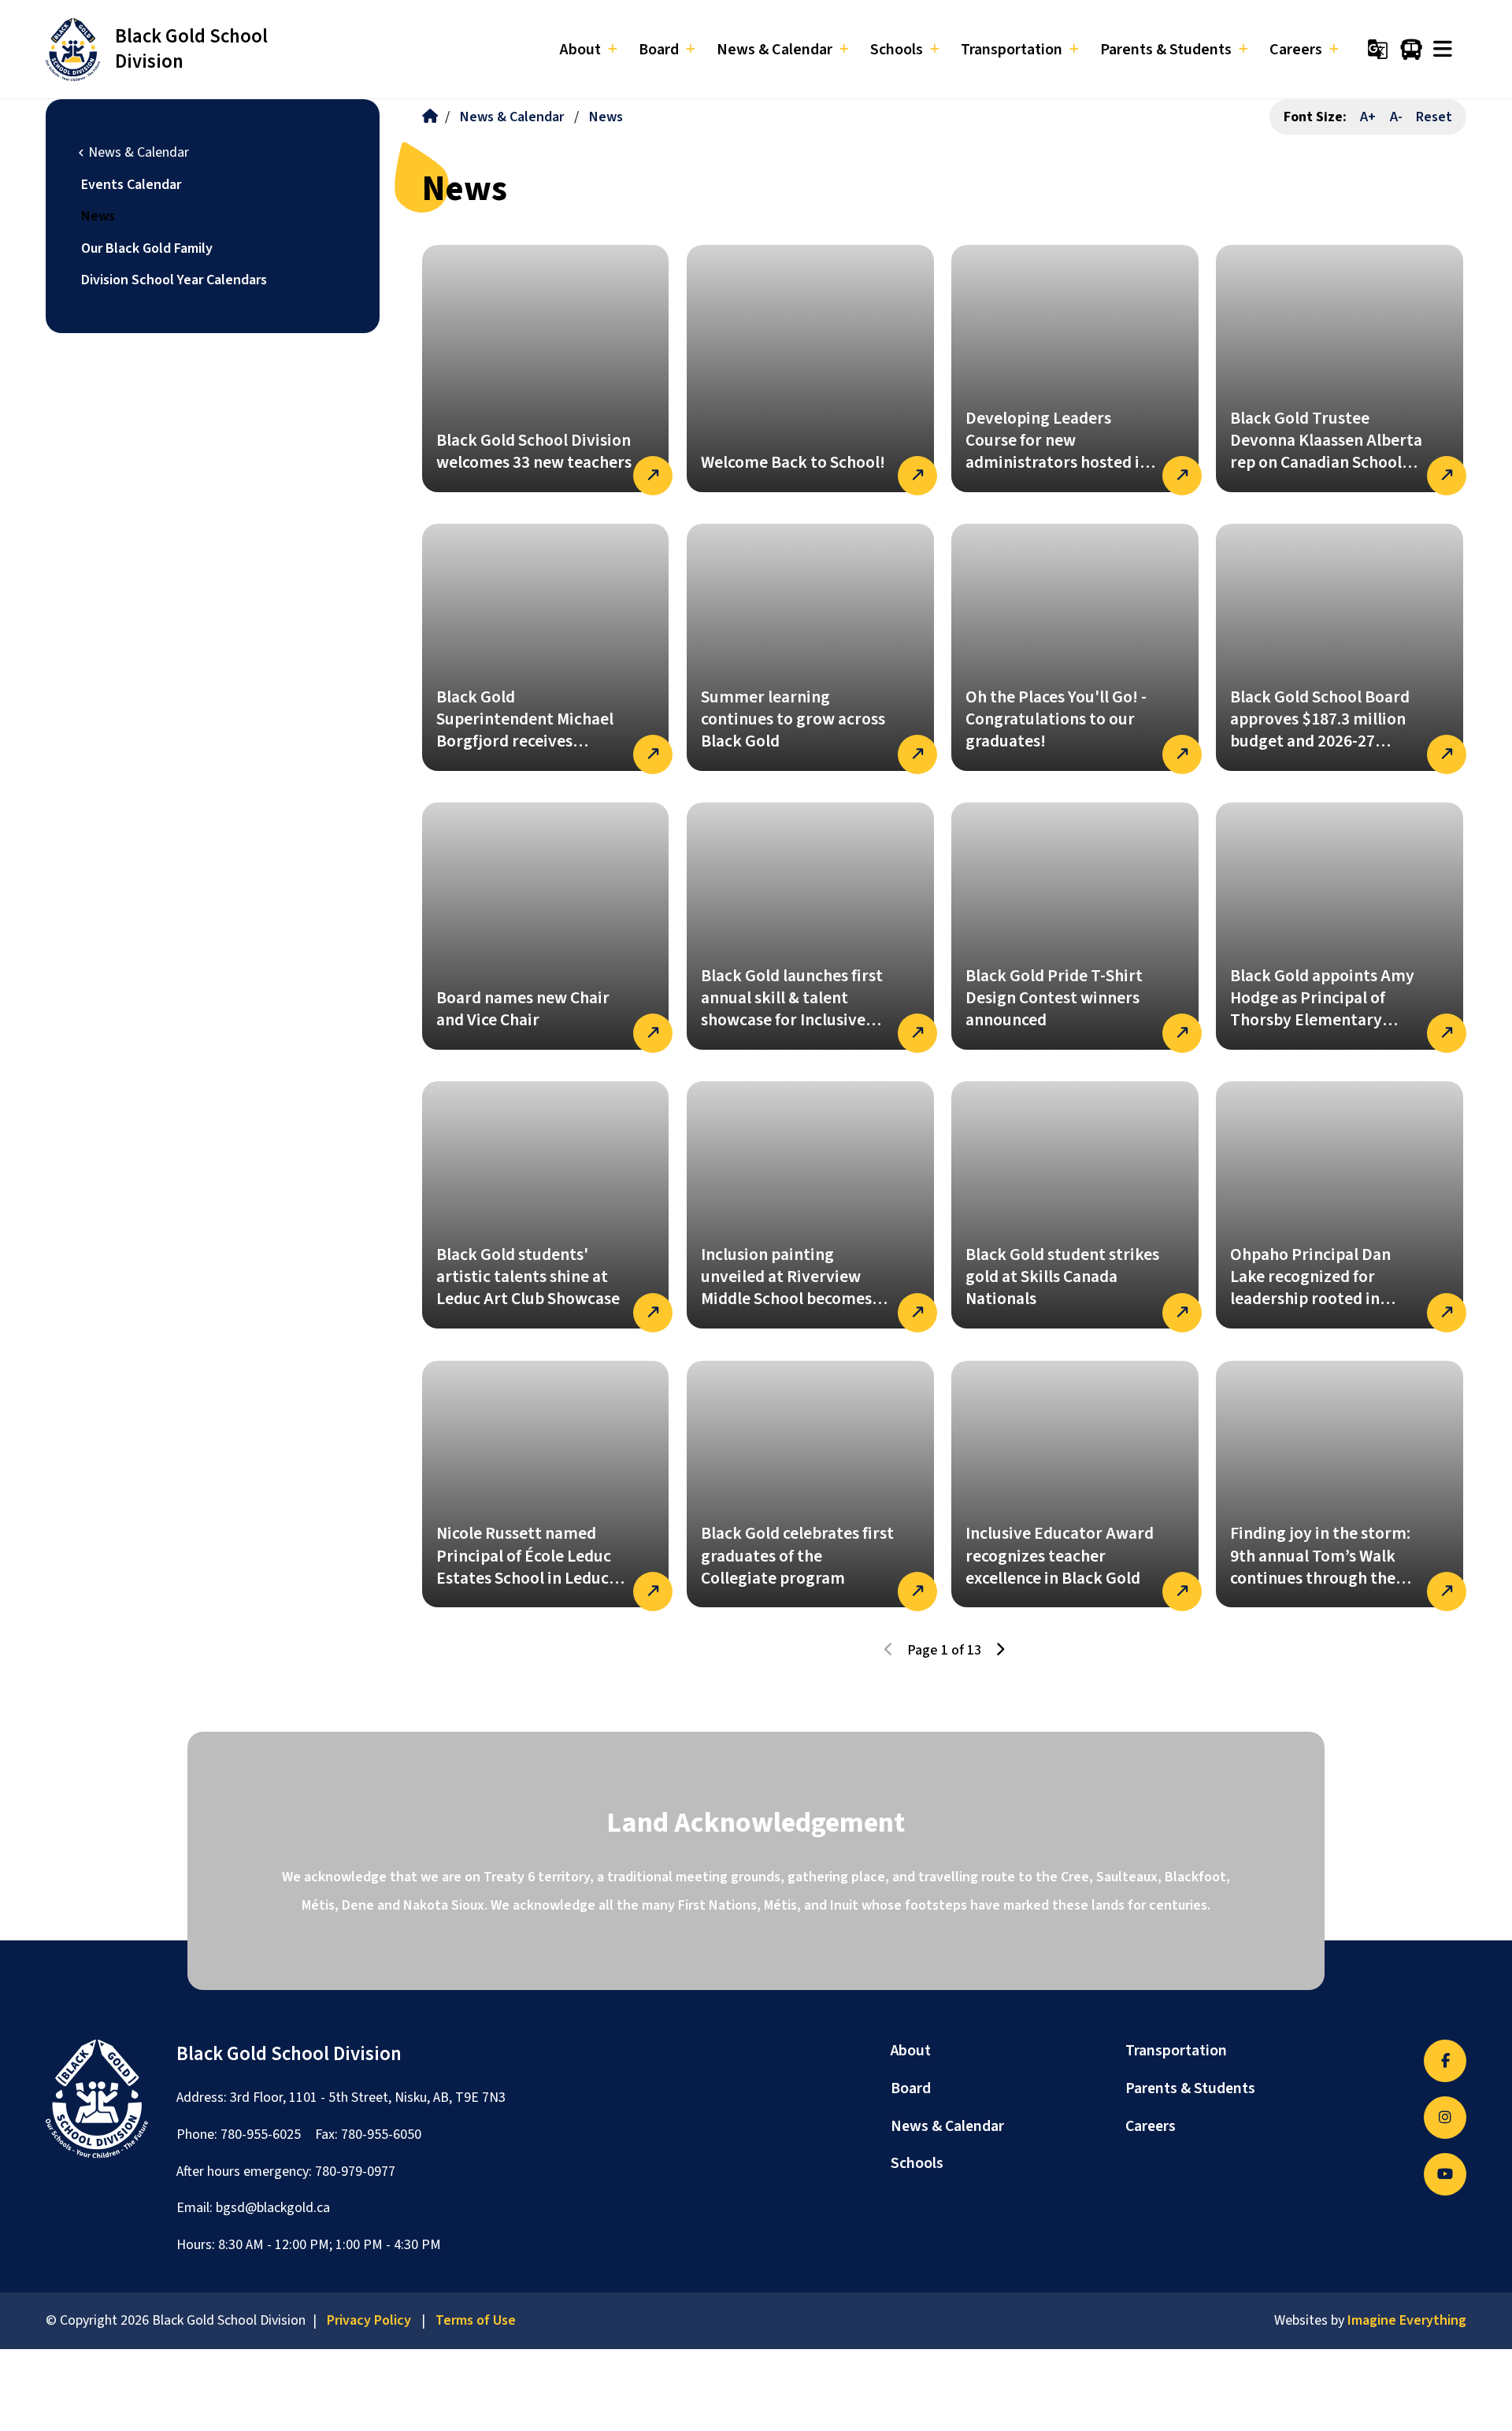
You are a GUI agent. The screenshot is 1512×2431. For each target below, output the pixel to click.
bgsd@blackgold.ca (273, 2208)
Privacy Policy (369, 2320)
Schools (917, 2163)
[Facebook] (1445, 2061)
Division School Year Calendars (174, 280)
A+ (1368, 117)
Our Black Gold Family (147, 248)
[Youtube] (1445, 2174)
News (98, 216)
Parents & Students (1190, 2088)
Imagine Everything (1407, 2320)
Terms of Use (476, 2320)
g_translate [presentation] (1378, 49)
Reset (1434, 117)
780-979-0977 (355, 2172)
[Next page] (1000, 1650)
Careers (1151, 2126)
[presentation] (1443, 49)
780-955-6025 (261, 2135)
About (911, 2051)
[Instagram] (1445, 2118)
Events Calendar (131, 185)
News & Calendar (512, 117)
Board (911, 2088)
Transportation (1176, 2051)
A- (1396, 117)
